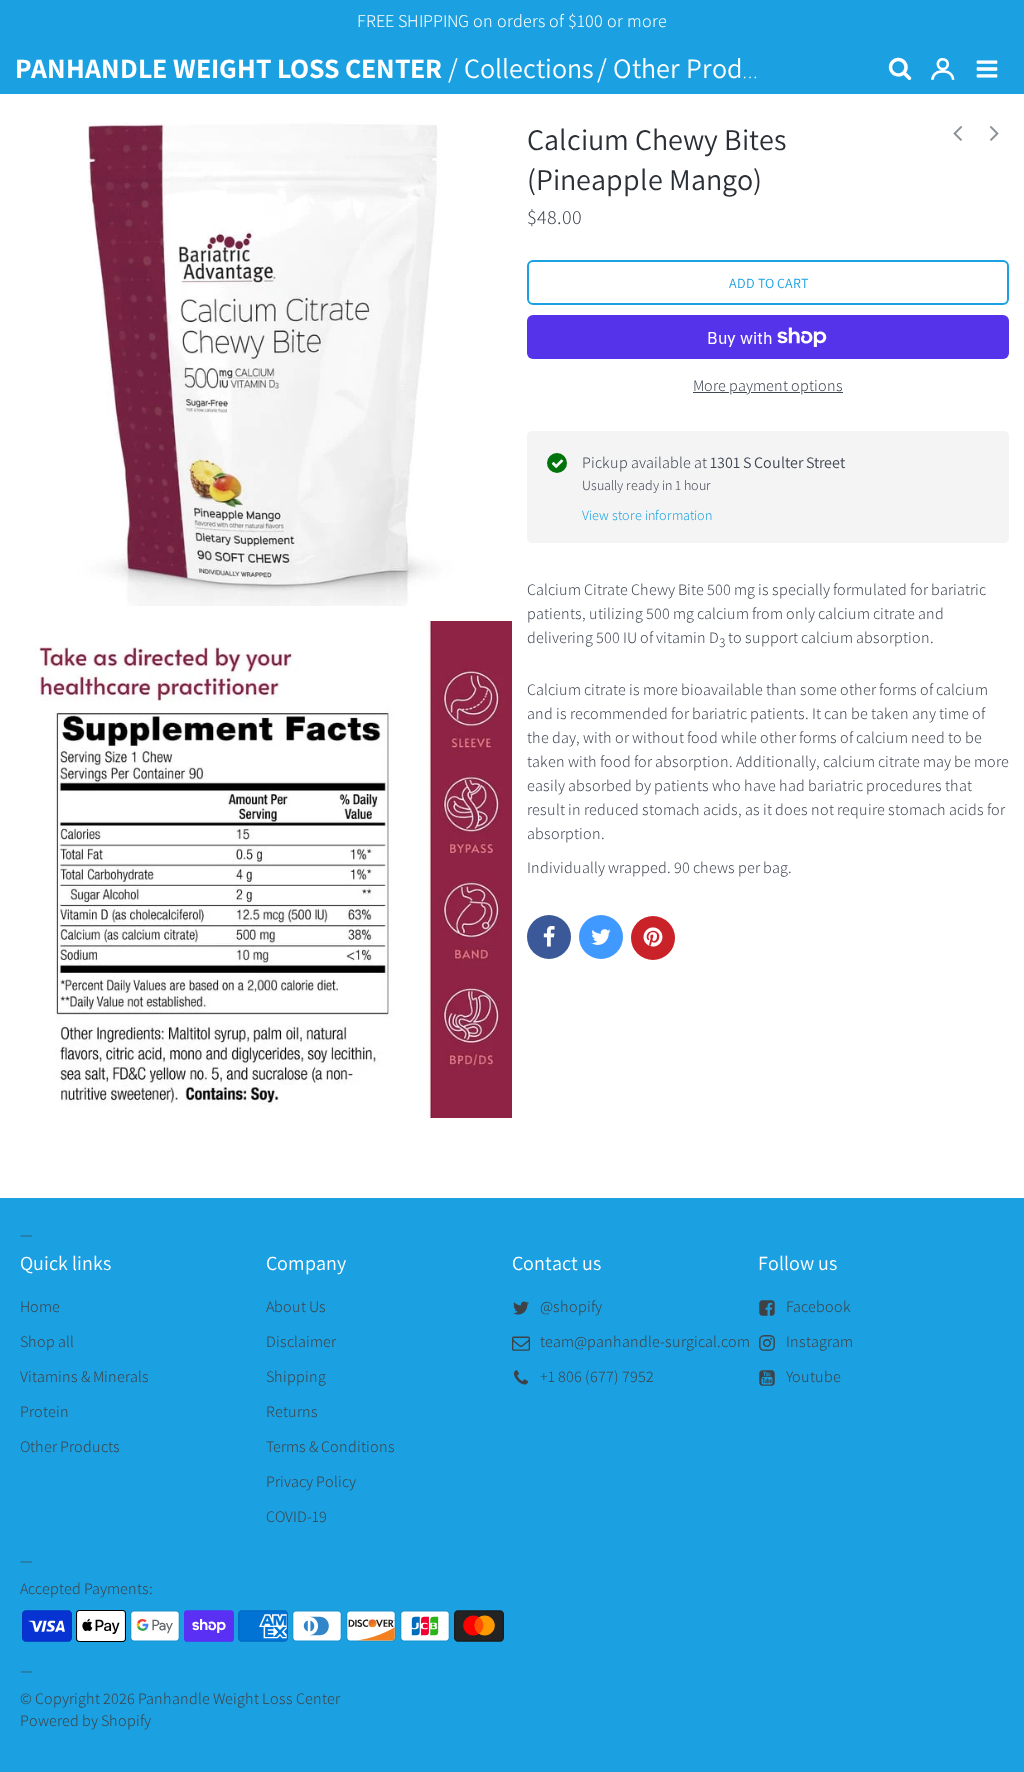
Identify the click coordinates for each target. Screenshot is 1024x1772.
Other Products (702, 67)
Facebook (818, 1306)
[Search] (899, 70)
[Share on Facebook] (549, 937)
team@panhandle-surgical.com (645, 1341)
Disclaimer (301, 1341)
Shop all (47, 1341)
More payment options (768, 385)
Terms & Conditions (330, 1446)
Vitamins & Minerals (84, 1376)
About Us (296, 1306)
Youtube (813, 1376)
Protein (44, 1411)
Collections (529, 67)
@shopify (571, 1306)
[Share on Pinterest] (653, 938)
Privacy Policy (311, 1481)
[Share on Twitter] (601, 937)
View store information (647, 515)
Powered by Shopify (85, 1720)
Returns (292, 1411)
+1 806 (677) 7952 (597, 1376)
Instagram (819, 1341)
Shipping (296, 1376)
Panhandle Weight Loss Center (239, 1698)
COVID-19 (296, 1516)
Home (40, 1306)
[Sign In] (943, 70)
